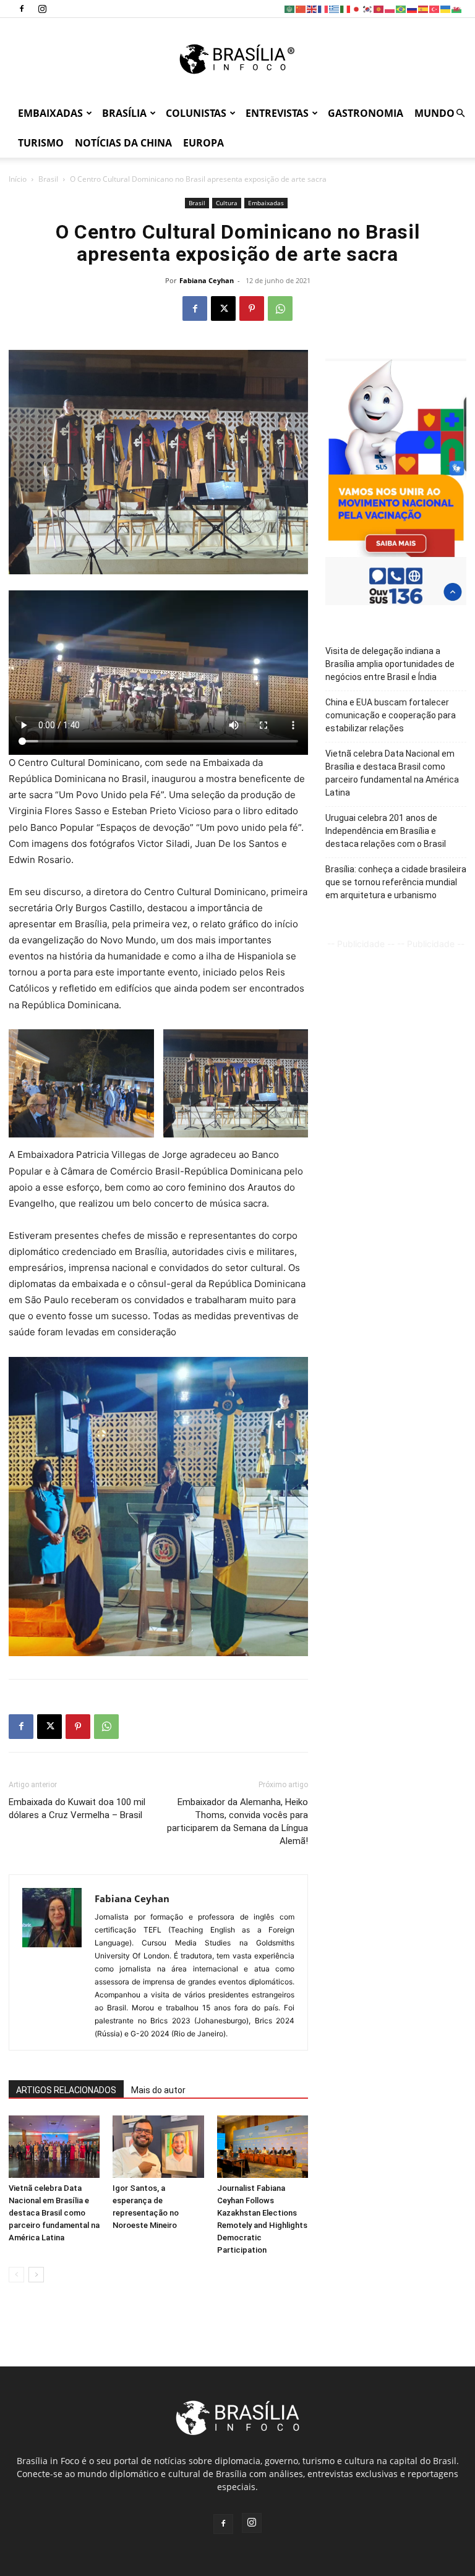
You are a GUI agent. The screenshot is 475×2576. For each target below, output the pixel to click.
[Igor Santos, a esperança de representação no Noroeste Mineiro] (158, 2147)
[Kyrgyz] (379, 8)
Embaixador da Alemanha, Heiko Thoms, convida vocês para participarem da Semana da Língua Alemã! (237, 1821)
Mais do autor (158, 2090)
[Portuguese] (401, 8)
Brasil (48, 179)
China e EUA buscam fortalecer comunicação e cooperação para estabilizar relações (391, 715)
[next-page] (36, 2275)
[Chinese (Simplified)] (301, 8)
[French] (323, 8)
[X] (223, 308)
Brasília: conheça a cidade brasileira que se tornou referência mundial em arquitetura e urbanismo (396, 882)
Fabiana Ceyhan (207, 280)
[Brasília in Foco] (238, 59)
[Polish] (390, 8)
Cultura (227, 203)
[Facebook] (22, 9)
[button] (460, 113)
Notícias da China (123, 143)
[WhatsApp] (280, 308)
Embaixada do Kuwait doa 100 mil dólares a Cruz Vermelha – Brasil (77, 1809)
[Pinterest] (252, 308)
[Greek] (335, 8)
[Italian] (346, 8)
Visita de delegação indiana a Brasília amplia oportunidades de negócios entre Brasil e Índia (390, 664)
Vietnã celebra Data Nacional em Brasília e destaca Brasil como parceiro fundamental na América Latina (54, 2213)
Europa (203, 143)
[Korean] (368, 8)
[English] (312, 8)
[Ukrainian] (446, 8)
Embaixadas (50, 113)
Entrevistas (277, 113)
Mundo (434, 113)
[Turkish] (435, 8)
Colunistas (196, 113)
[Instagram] (42, 9)
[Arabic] (290, 8)
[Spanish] (424, 8)
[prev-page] (16, 2275)
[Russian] (413, 8)
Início (18, 179)
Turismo (41, 143)
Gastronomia (366, 113)
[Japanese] (357, 8)
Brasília (124, 113)
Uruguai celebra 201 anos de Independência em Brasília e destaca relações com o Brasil (386, 831)
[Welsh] (457, 8)
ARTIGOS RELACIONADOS (66, 2090)
